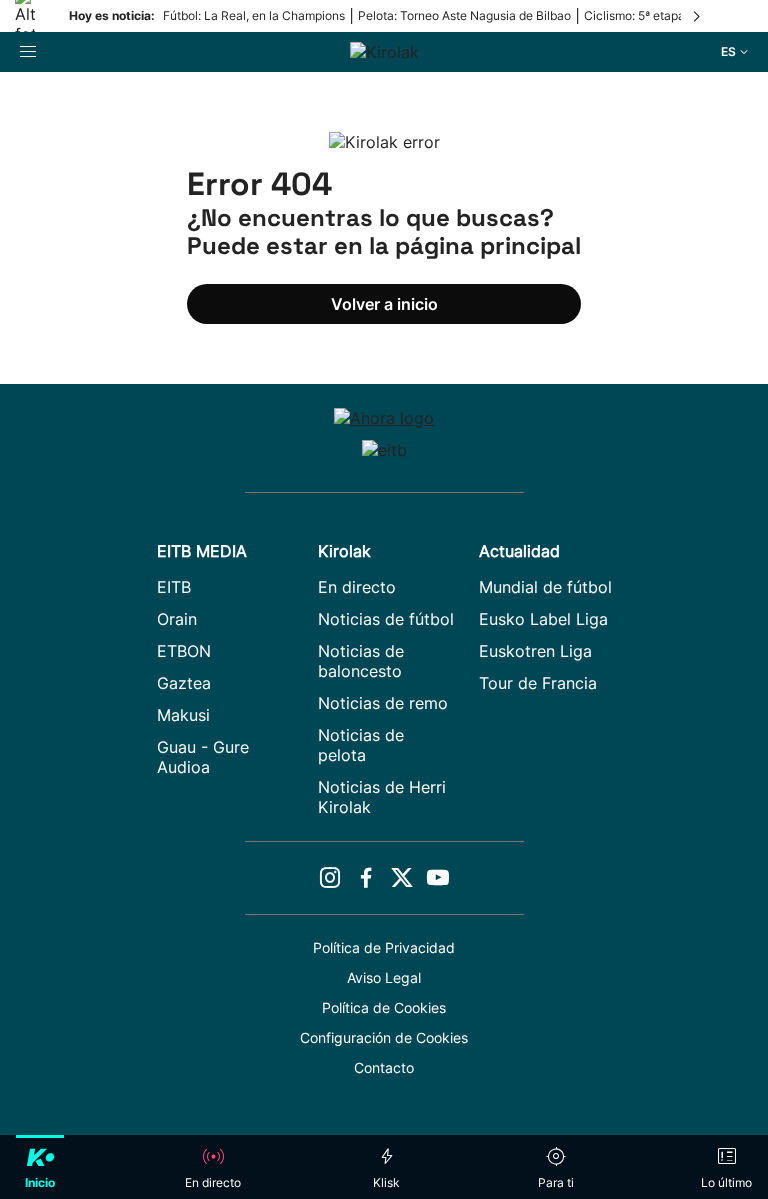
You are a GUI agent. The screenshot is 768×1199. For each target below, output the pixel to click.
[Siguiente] (698, 16)
